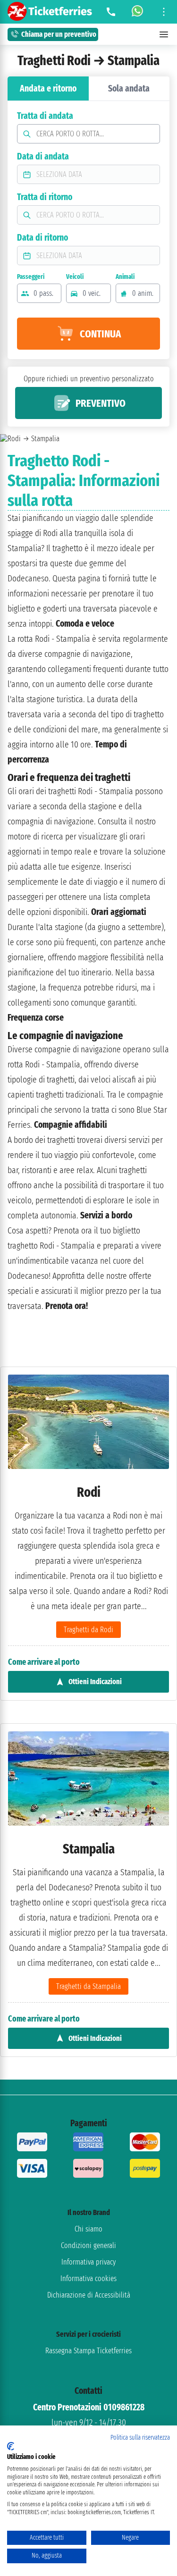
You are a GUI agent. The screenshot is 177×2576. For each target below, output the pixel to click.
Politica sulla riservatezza (140, 2438)
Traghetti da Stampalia (88, 1986)
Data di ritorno (42, 238)
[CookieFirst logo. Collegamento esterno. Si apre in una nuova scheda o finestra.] (11, 2446)
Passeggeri (31, 277)
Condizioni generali (88, 2245)
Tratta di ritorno (45, 197)
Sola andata (129, 88)
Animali (125, 277)
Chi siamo (88, 2229)
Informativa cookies (88, 2278)
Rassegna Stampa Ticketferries (88, 2351)
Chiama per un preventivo (59, 34)
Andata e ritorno (48, 88)
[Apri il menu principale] (164, 34)
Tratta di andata (45, 116)
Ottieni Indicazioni (95, 1682)
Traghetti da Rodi (88, 1630)
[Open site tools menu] (164, 12)
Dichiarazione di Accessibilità (89, 2295)
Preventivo (101, 403)
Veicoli (75, 277)
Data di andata (43, 156)
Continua (100, 334)
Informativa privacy (88, 2262)
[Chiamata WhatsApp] (137, 12)
